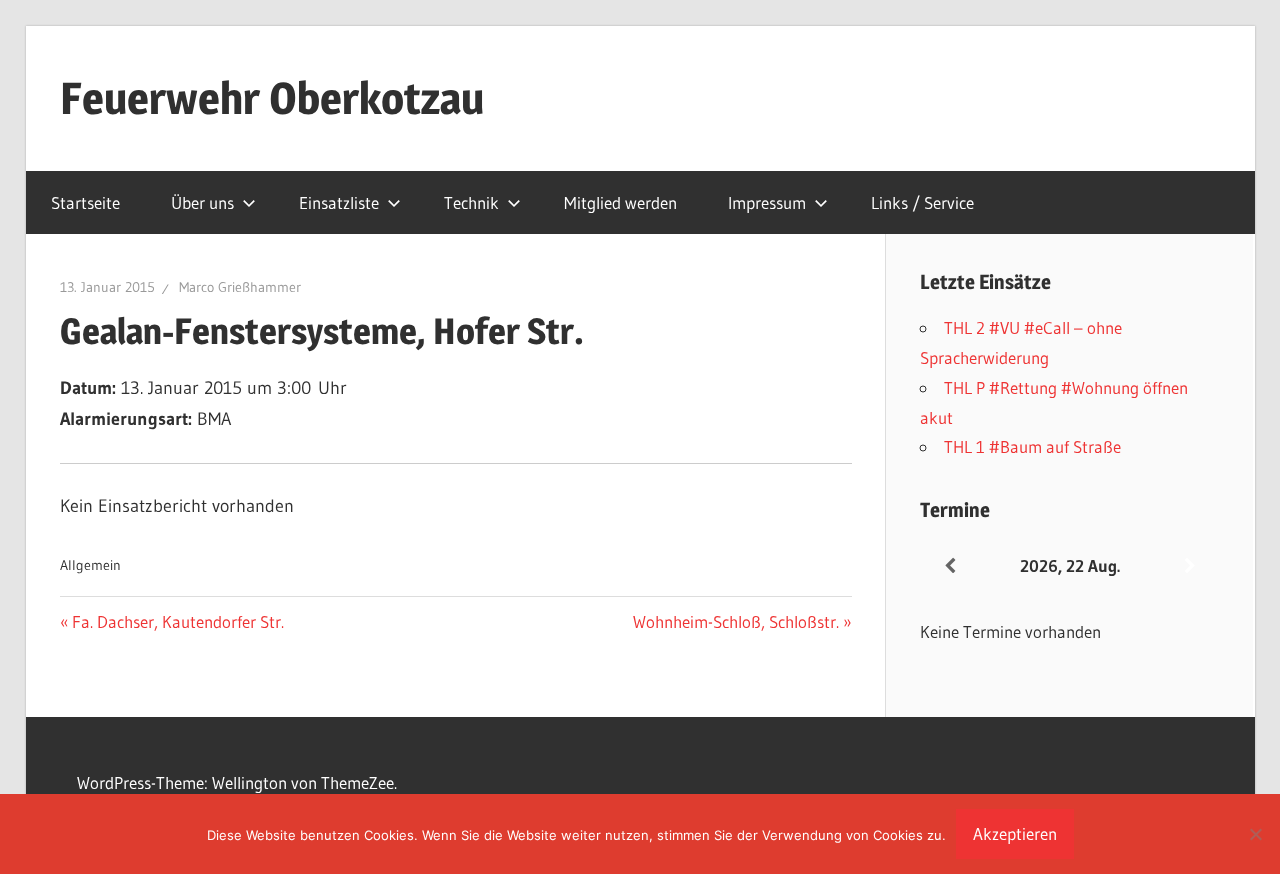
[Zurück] (950, 566)
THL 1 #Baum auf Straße (1032, 446)
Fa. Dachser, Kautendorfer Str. (177, 621)
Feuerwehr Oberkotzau (272, 98)
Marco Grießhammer (240, 287)
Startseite (85, 202)
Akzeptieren (1015, 833)
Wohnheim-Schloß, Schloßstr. (736, 621)
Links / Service (922, 202)
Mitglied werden (620, 202)
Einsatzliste (339, 202)
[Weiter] (1190, 566)
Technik (471, 202)
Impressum (767, 202)
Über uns (202, 202)
